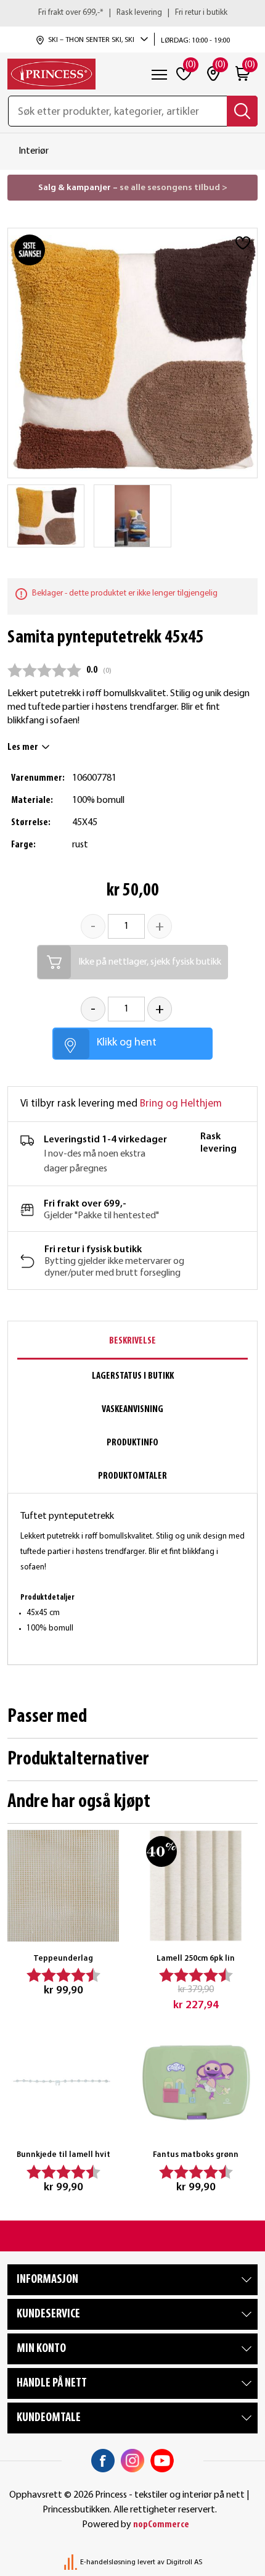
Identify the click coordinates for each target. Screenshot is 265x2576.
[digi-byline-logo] (71, 2562)
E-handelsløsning (108, 2562)
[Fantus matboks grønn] (196, 2082)
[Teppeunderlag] (63, 1886)
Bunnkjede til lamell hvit (63, 2155)
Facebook (103, 2461)
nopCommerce (161, 2525)
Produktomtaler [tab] (132, 1476)
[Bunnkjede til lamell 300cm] (63, 2082)
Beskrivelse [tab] (132, 1341)
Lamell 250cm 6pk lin (196, 1959)
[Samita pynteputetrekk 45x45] (46, 516)
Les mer (23, 747)
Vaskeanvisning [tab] (132, 1410)
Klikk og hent (127, 1043)
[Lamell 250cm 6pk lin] (196, 1886)
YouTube (162, 2461)
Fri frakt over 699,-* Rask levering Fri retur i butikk (133, 13)
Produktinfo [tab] (132, 1443)
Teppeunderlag (63, 1959)
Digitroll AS (184, 2562)
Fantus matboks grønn (196, 2155)
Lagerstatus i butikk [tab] (133, 1376)
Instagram (132, 2461)
